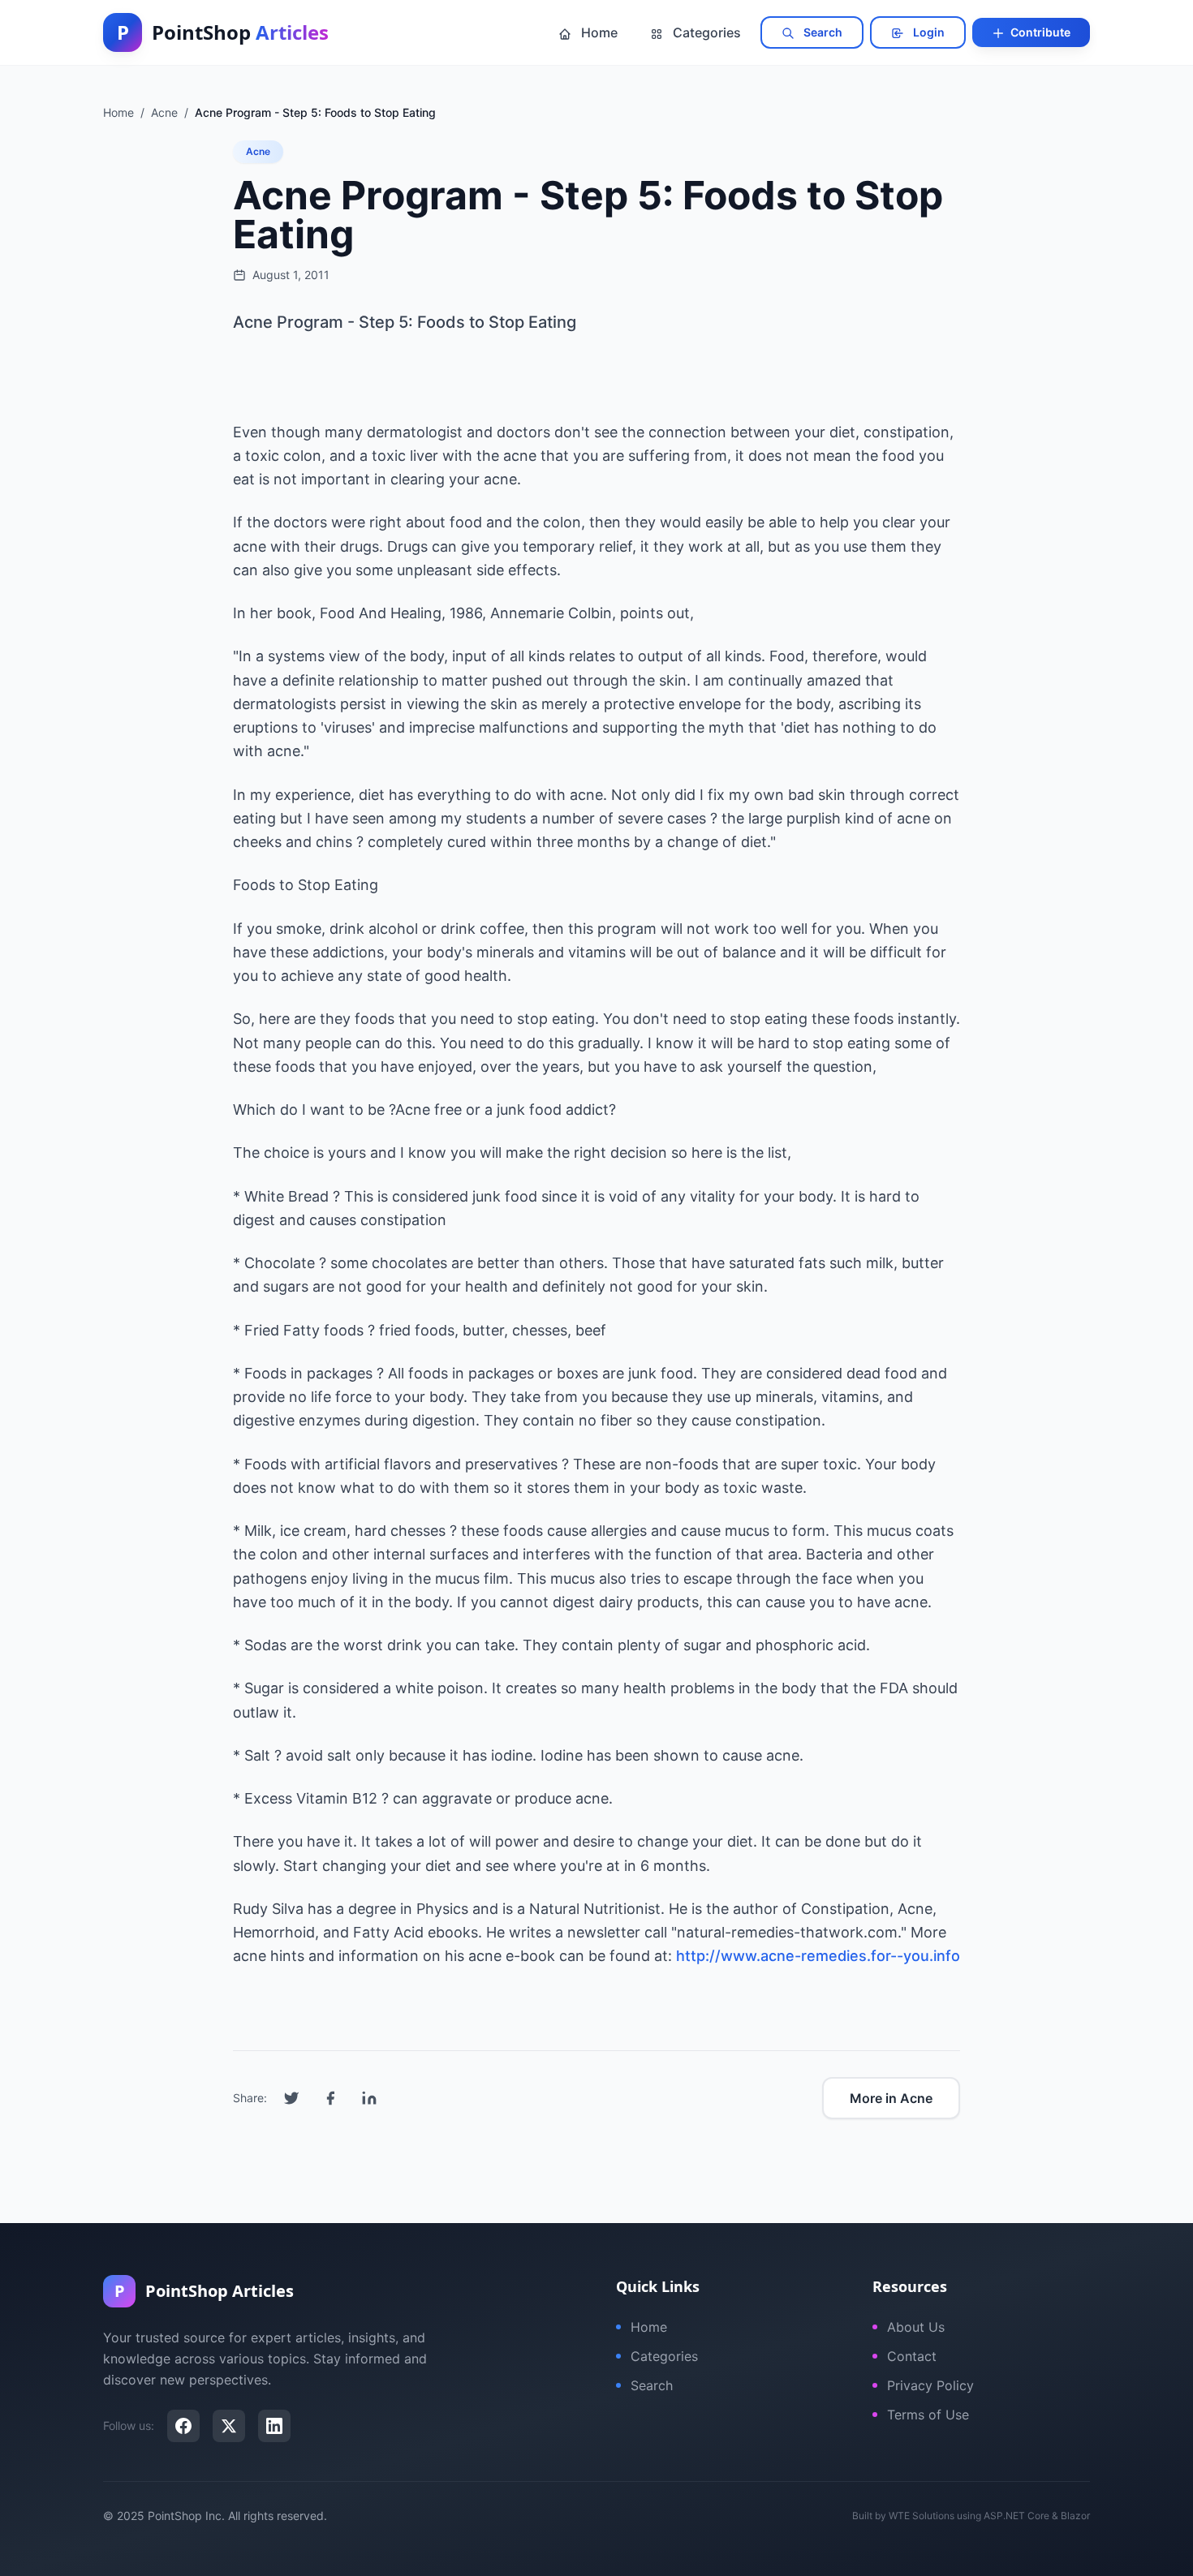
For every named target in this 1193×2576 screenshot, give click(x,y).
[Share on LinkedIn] (369, 2098)
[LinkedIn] (274, 2426)
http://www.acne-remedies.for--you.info (818, 1956)
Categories (705, 32)
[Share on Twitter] (291, 2098)
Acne (258, 151)
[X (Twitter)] (229, 2426)
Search (822, 32)
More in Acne (891, 2098)
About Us (916, 2327)
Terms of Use (928, 2415)
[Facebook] (183, 2426)
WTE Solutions (922, 2516)
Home (598, 32)
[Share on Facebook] (330, 2098)
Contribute (1039, 32)
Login (928, 32)
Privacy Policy (930, 2385)
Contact (912, 2356)
